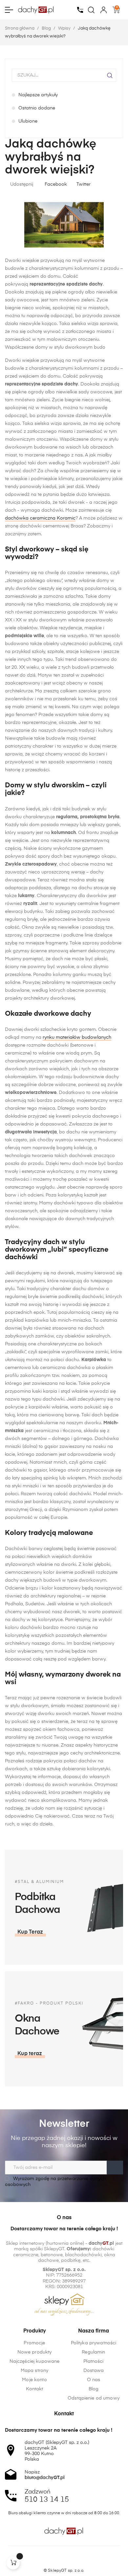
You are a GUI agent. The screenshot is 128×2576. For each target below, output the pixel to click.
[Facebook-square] (52, 2559)
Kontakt (35, 2389)
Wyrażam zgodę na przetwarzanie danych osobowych (55, 2182)
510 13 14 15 (47, 2500)
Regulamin (93, 2352)
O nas (94, 2380)
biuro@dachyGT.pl (45, 2478)
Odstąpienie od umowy (94, 2398)
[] (110, 75)
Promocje (34, 2343)
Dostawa (94, 2371)
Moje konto (34, 2380)
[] (13, 2563)
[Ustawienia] (104, 10)
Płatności (93, 2361)
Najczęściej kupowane (35, 2361)
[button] (30, 1932)
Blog (94, 2389)
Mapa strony (35, 2371)
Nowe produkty (35, 2352)
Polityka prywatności (94, 2343)
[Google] (76, 2559)
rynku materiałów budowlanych (77, 1037)
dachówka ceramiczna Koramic (40, 518)
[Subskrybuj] (115, 2168)
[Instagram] (64, 2559)
